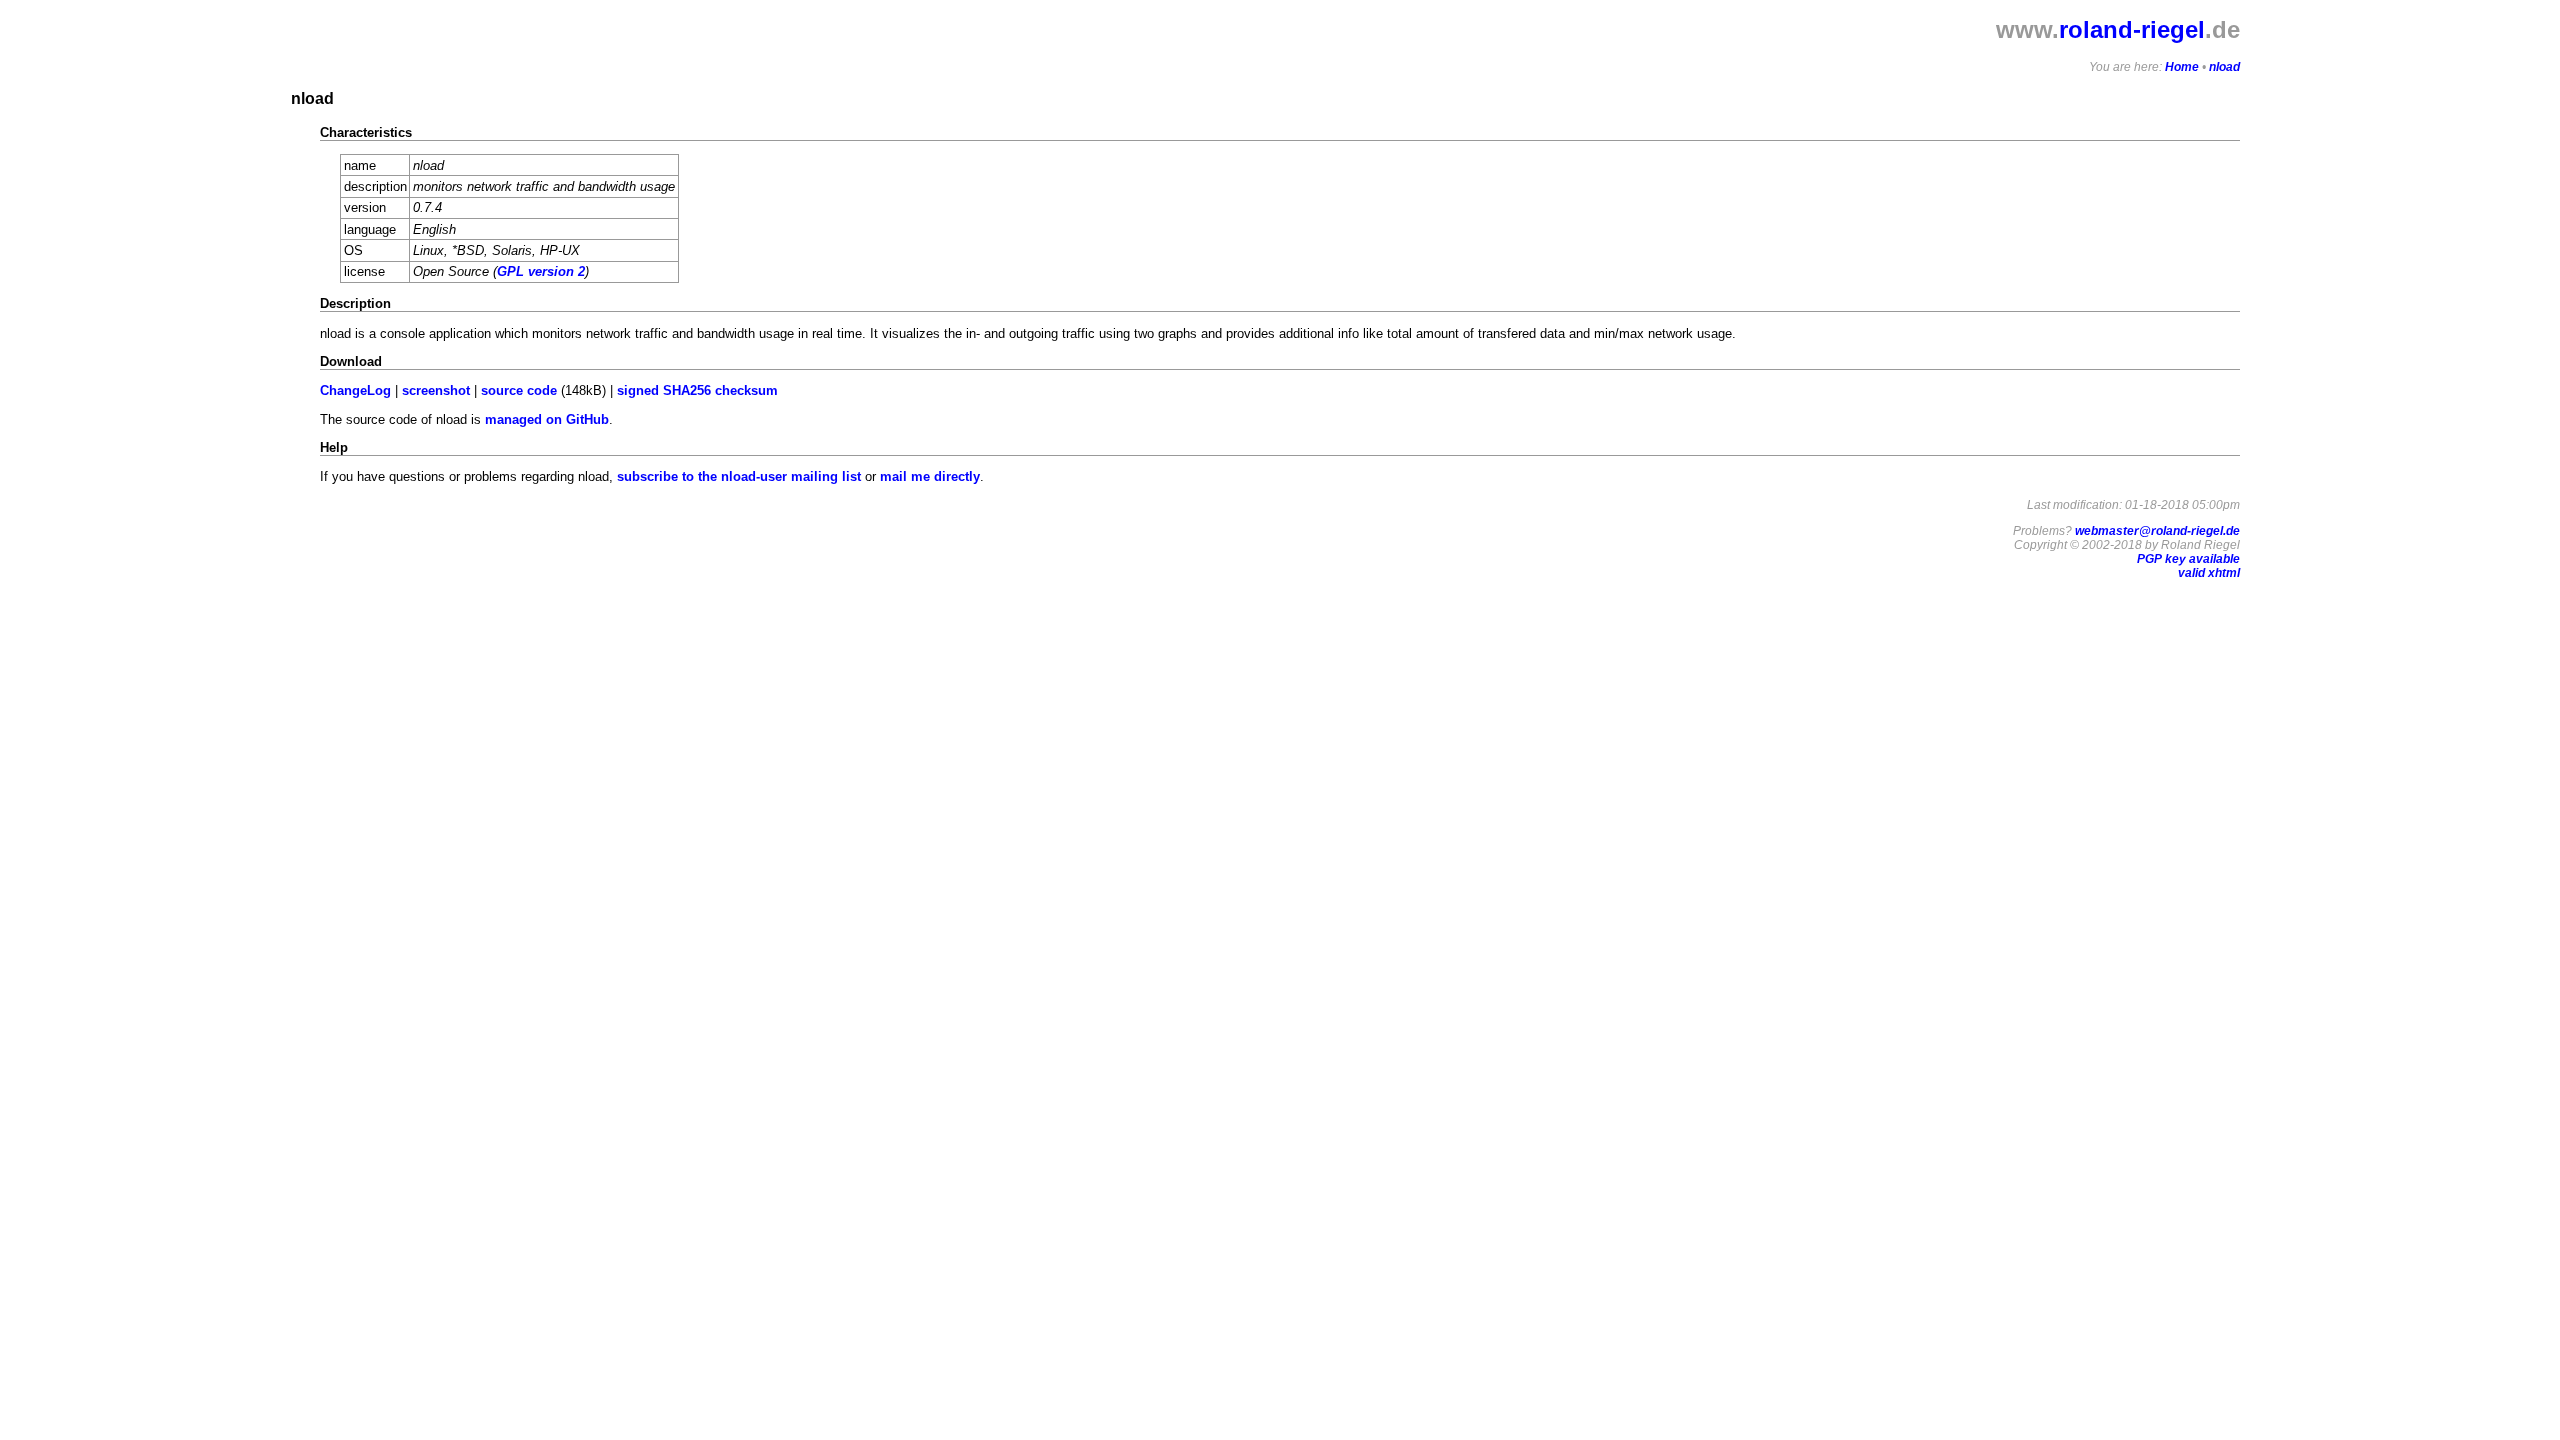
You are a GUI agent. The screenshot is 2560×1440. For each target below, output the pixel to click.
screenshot (436, 390)
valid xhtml (2209, 573)
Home (2182, 67)
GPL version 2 (541, 271)
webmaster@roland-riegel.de (2157, 531)
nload (2224, 67)
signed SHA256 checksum (697, 390)
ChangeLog (355, 390)
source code (519, 390)
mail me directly (930, 476)
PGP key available (2188, 559)
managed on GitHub (547, 419)
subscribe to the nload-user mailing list (739, 476)
